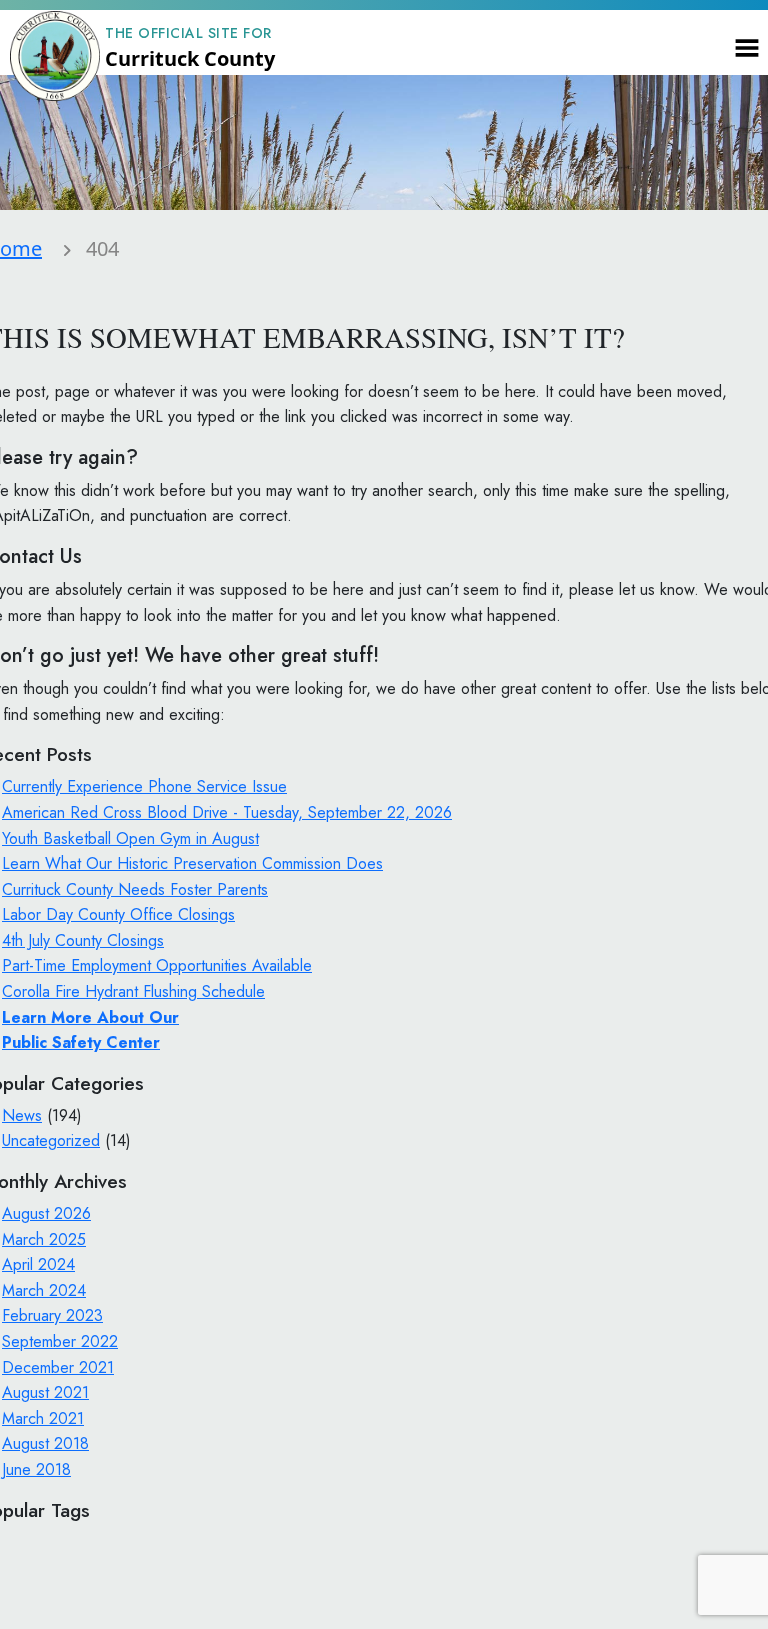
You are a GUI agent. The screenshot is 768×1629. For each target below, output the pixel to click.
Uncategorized (51, 1140)
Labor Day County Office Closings (118, 914)
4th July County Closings (83, 940)
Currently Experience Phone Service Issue (144, 786)
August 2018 (45, 1443)
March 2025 (44, 1239)
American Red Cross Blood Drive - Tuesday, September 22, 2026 (227, 812)
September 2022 (60, 1341)
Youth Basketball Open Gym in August (130, 838)
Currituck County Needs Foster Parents (135, 889)
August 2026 (46, 1213)
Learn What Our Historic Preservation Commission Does (192, 863)
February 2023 (52, 1315)
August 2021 (45, 1392)
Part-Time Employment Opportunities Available (157, 965)
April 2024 (38, 1264)
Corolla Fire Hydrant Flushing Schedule (133, 991)
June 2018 (36, 1469)
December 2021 (58, 1367)
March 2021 (43, 1418)
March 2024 (44, 1290)
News (22, 1115)
